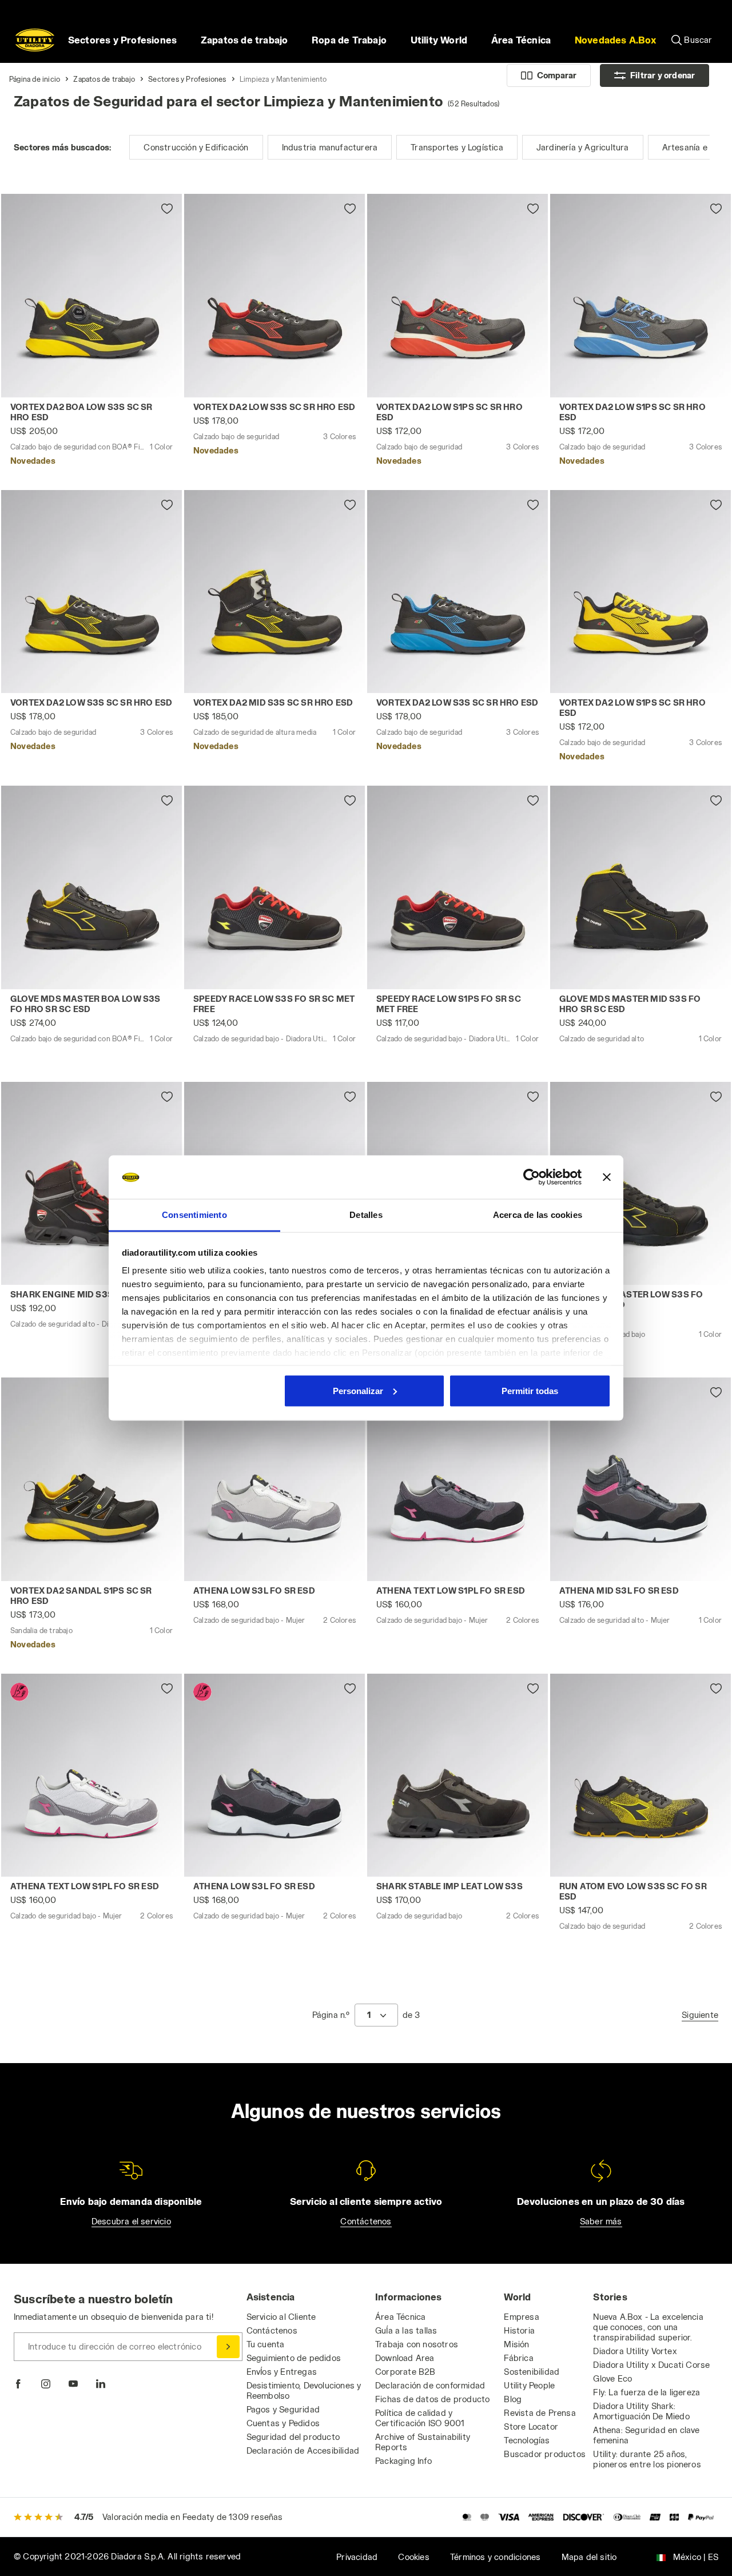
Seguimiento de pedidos (294, 2358)
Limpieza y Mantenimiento (283, 79)
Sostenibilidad (532, 2372)
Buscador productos (545, 2454)
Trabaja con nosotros (417, 2344)
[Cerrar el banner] (607, 1177)
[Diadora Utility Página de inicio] (35, 40)
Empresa (521, 2317)
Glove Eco (612, 2378)
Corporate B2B (405, 2372)
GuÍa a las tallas (406, 2330)
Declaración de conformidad (430, 2385)
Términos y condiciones (495, 2557)
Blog (513, 2399)
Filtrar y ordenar (663, 75)
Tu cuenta (266, 2344)
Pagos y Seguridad (283, 2409)
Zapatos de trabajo (104, 79)
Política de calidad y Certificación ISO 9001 (420, 2418)
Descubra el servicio (131, 2221)
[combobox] (376, 2015)
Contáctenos (366, 2221)
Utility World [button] (439, 40)
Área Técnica (400, 2317)
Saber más (601, 2221)
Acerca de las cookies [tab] (538, 1215)
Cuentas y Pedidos (283, 2423)
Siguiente (700, 2015)
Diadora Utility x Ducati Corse (651, 2365)
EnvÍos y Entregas (282, 2372)
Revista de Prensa (540, 2413)
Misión (516, 2344)
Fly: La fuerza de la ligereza (647, 2392)
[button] (615, 40)
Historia (519, 2330)
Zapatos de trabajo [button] (244, 40)
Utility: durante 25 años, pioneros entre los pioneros (647, 2459)
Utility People (529, 2385)
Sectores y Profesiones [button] (122, 40)
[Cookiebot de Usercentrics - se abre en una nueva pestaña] (532, 1177)
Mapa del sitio (589, 2557)
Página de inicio (35, 79)
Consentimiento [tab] (194, 1215)
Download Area (405, 2358)
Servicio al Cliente (281, 2317)
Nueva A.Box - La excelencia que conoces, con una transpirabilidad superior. (648, 2327)
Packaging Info (403, 2461)
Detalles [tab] (366, 1215)
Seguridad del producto (293, 2437)
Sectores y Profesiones (187, 79)
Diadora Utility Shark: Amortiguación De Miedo (641, 2411)
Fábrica (518, 2358)
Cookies (413, 2557)
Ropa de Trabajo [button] (349, 40)
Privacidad (357, 2557)
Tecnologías (527, 2440)
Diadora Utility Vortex (635, 2351)
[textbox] (369, 2015)
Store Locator (531, 2426)
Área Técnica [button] (521, 40)
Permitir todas (530, 1390)
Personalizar (358, 1390)
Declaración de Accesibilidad (303, 2450)
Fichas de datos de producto (432, 2399)
